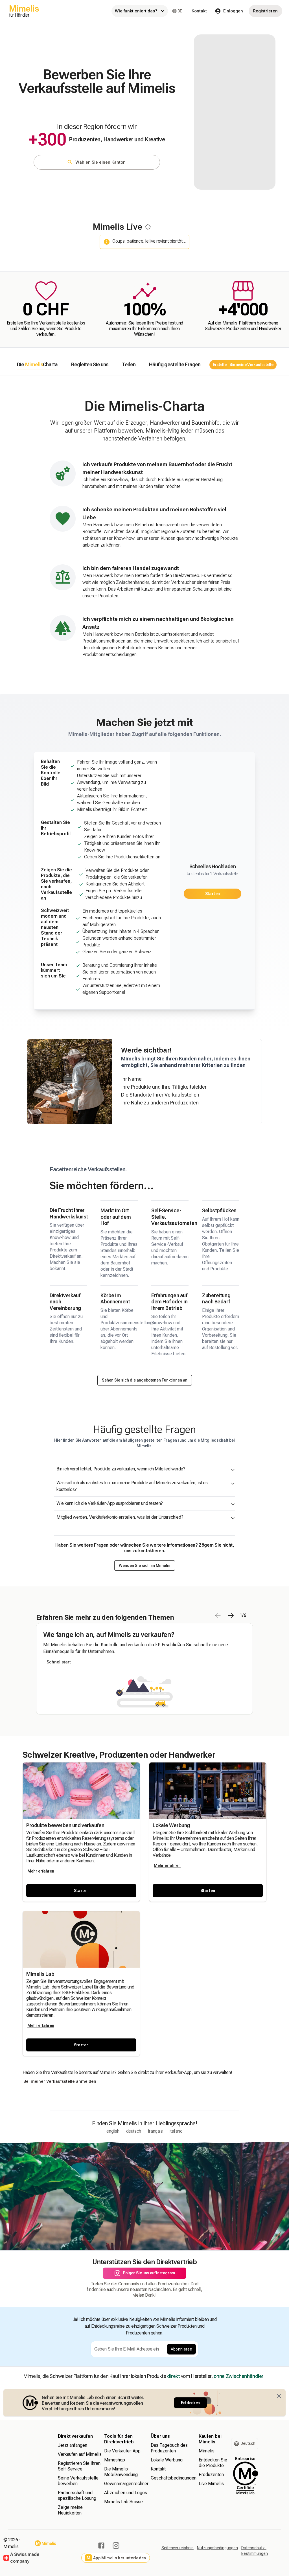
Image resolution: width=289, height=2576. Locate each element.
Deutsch (134, 2131)
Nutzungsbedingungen (217, 2548)
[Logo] (45, 2543)
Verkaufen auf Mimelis (80, 2454)
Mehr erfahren (41, 1871)
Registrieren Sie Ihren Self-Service (79, 2466)
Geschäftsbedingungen (174, 2478)
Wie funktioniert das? (136, 11)
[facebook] (101, 2546)
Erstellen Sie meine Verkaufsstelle (243, 365)
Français (155, 2131)
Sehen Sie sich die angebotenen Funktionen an (145, 1380)
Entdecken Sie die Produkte (213, 2463)
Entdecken (190, 2403)
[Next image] (231, 1615)
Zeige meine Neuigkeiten (70, 2510)
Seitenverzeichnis (178, 2548)
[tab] (37, 365)
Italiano (176, 2131)
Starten (213, 894)
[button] (81, 1891)
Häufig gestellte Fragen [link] (175, 364)
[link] (37, 365)
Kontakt (199, 11)
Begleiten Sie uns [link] (90, 364)
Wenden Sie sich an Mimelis (145, 1566)
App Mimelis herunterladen (116, 2558)
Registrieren (265, 11)
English (113, 2131)
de (180, 11)
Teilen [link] (129, 364)
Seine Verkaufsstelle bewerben (78, 2481)
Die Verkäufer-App (122, 2451)
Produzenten (211, 2475)
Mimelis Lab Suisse (123, 2502)
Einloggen (233, 11)
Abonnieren (182, 2349)
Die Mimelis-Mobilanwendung (121, 2472)
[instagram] (116, 2546)
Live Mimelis (211, 2484)
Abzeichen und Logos (126, 2493)
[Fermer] (279, 2396)
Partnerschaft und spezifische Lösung (77, 2495)
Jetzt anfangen (73, 2445)
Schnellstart (59, 1662)
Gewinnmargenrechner (126, 2484)
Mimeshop (115, 2460)
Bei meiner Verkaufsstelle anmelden (60, 2081)
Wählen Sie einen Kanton (100, 162)
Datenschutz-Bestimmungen (255, 2551)
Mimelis (207, 2451)
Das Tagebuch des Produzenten (169, 2448)
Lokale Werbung (167, 2460)
